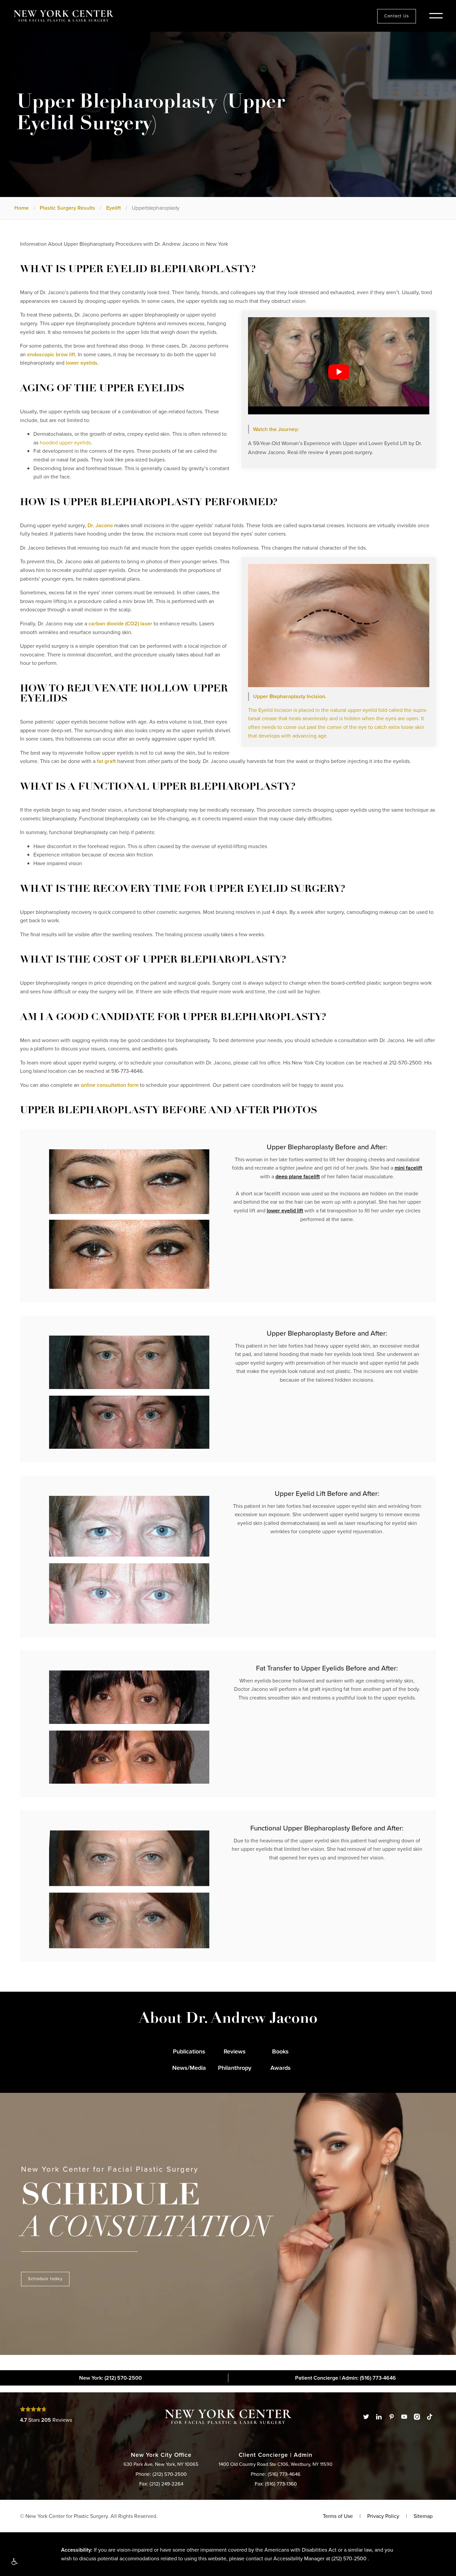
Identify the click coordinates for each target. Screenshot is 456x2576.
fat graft (106, 761)
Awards (281, 2068)
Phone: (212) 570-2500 (161, 2474)
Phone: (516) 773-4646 (276, 2474)
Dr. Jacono (100, 525)
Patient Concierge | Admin (346, 2378)
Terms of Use (338, 2516)
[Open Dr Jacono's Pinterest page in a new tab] (392, 2417)
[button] (14, 2562)
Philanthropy (235, 2068)
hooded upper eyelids (65, 443)
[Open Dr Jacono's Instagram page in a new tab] (417, 2417)
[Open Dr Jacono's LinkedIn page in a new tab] (379, 2417)
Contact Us (397, 16)
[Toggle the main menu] (436, 16)
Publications (189, 2051)
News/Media (189, 2068)
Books (280, 2051)
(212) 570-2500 (349, 2558)
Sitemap (423, 2516)
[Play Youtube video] (339, 371)
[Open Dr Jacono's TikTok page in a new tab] (430, 2417)
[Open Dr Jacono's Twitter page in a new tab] (366, 2417)
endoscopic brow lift (51, 354)
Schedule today (45, 2279)
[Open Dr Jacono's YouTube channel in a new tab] (404, 2417)
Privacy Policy (383, 2516)
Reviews (235, 2051)
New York (110, 2378)
